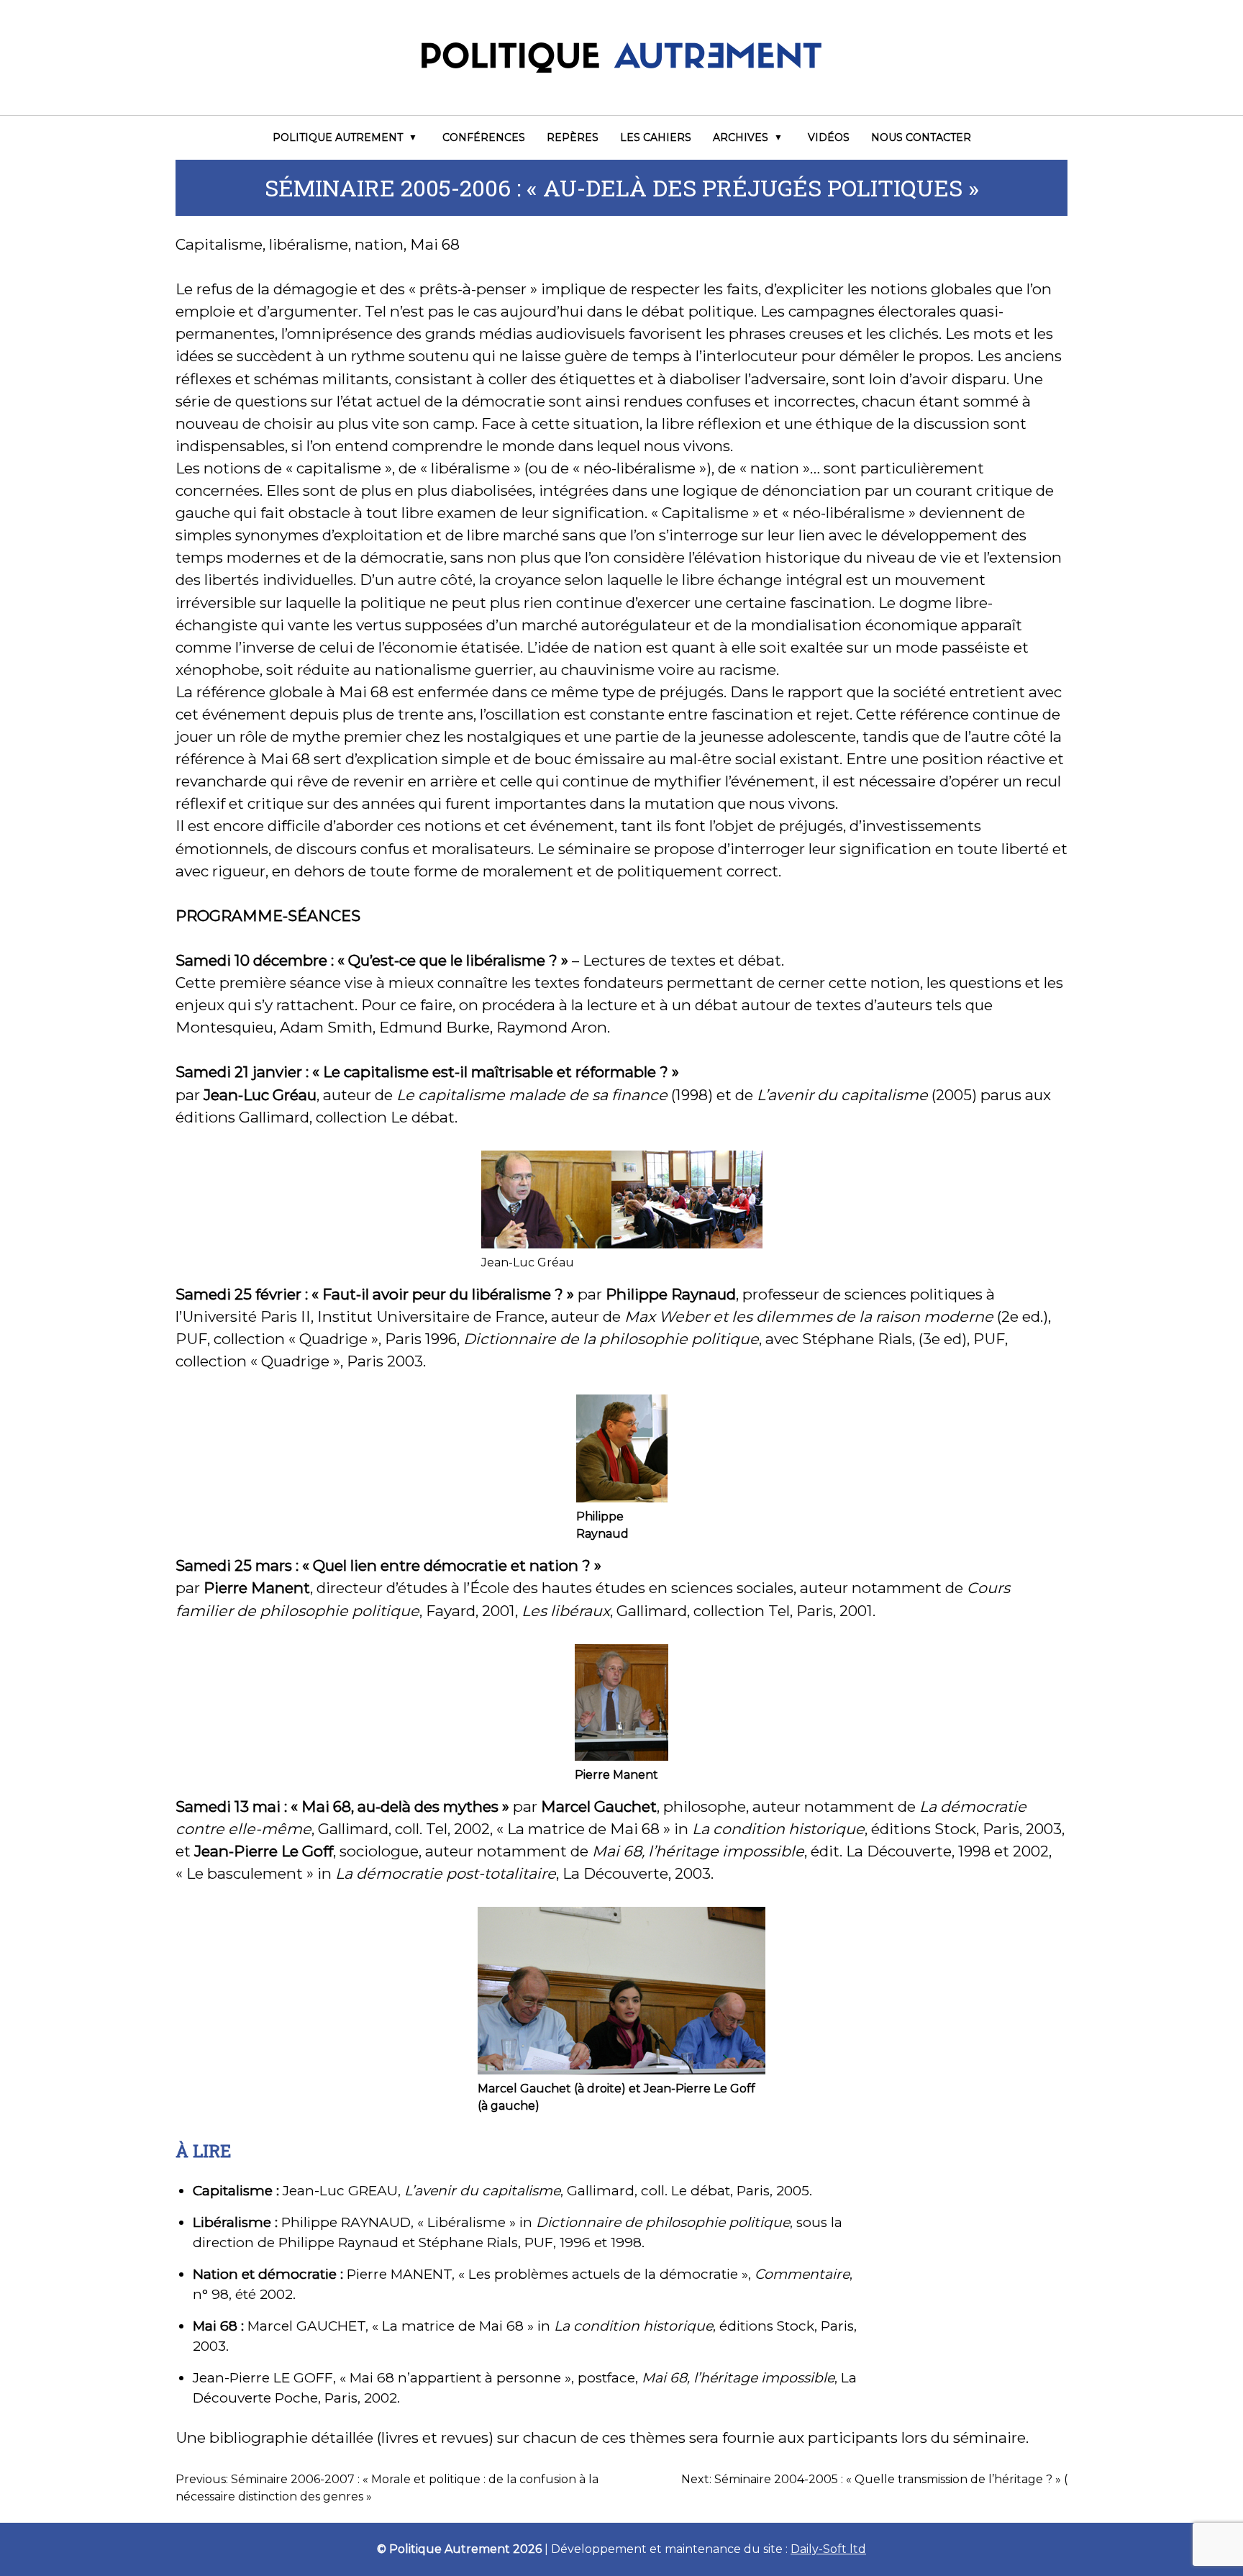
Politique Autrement (338, 137)
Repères (573, 137)
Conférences (484, 137)
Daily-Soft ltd (828, 2549)
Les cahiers (656, 137)
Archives (741, 137)
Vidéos (829, 137)
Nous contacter (921, 137)
